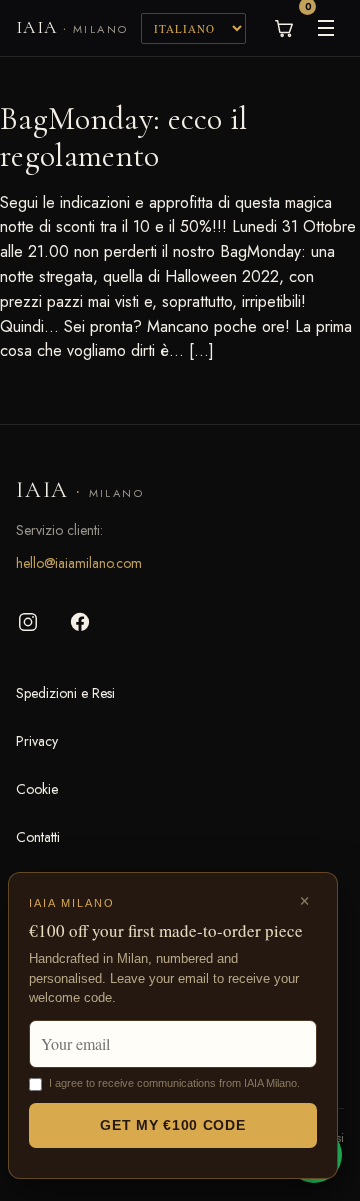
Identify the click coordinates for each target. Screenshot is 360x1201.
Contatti (38, 837)
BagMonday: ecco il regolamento (124, 137)
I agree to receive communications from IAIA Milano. (174, 1083)
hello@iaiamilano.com (79, 563)
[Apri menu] (326, 28)
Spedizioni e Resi (65, 693)
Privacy (37, 741)
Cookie (37, 789)
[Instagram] (28, 622)
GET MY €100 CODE (172, 1125)
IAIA (72, 27)
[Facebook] (80, 622)
